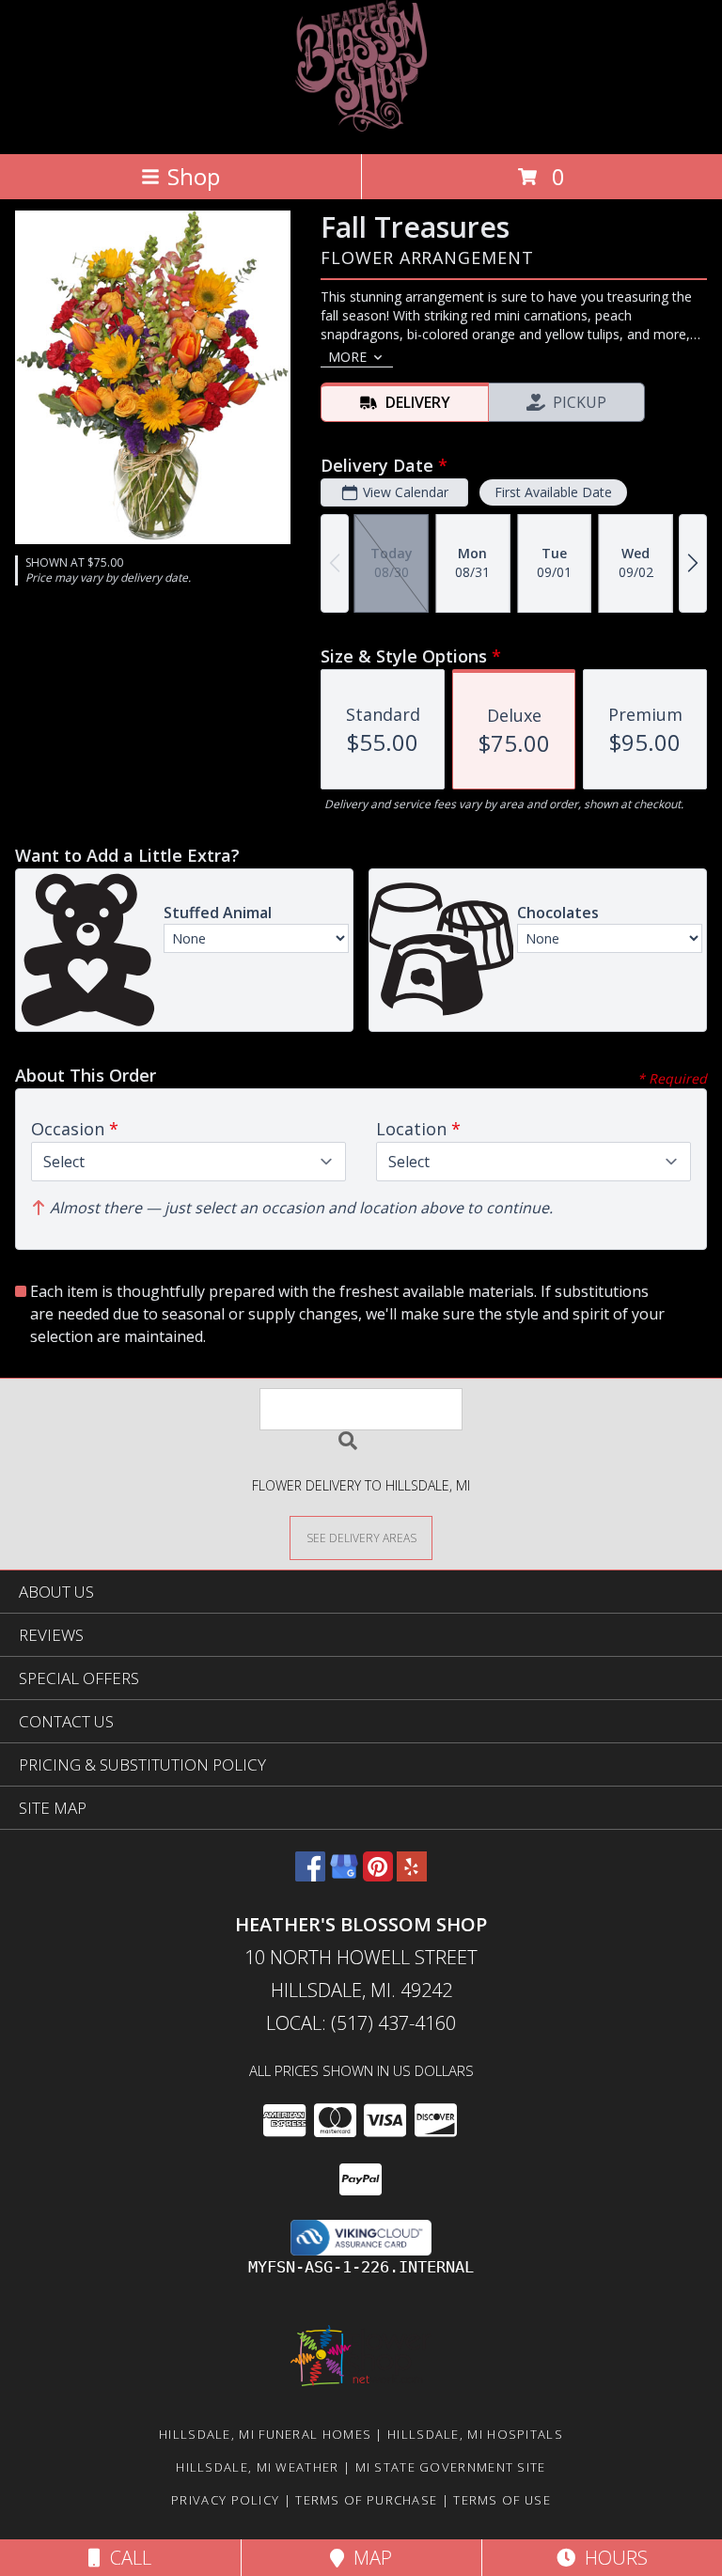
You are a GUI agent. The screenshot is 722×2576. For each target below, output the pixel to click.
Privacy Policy (225, 2500)
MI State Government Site (451, 2467)
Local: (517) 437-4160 (361, 2023)
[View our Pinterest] (378, 1875)
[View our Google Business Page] (344, 1875)
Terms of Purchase (366, 2500)
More (347, 357)
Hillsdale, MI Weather (257, 2467)
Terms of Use (502, 2500)
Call (126, 2558)
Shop (194, 176)
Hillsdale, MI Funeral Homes (265, 2434)
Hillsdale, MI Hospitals (475, 2434)
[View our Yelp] (412, 1875)
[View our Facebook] (310, 1875)
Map (368, 2558)
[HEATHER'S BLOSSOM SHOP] (361, 126)
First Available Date (553, 492)
